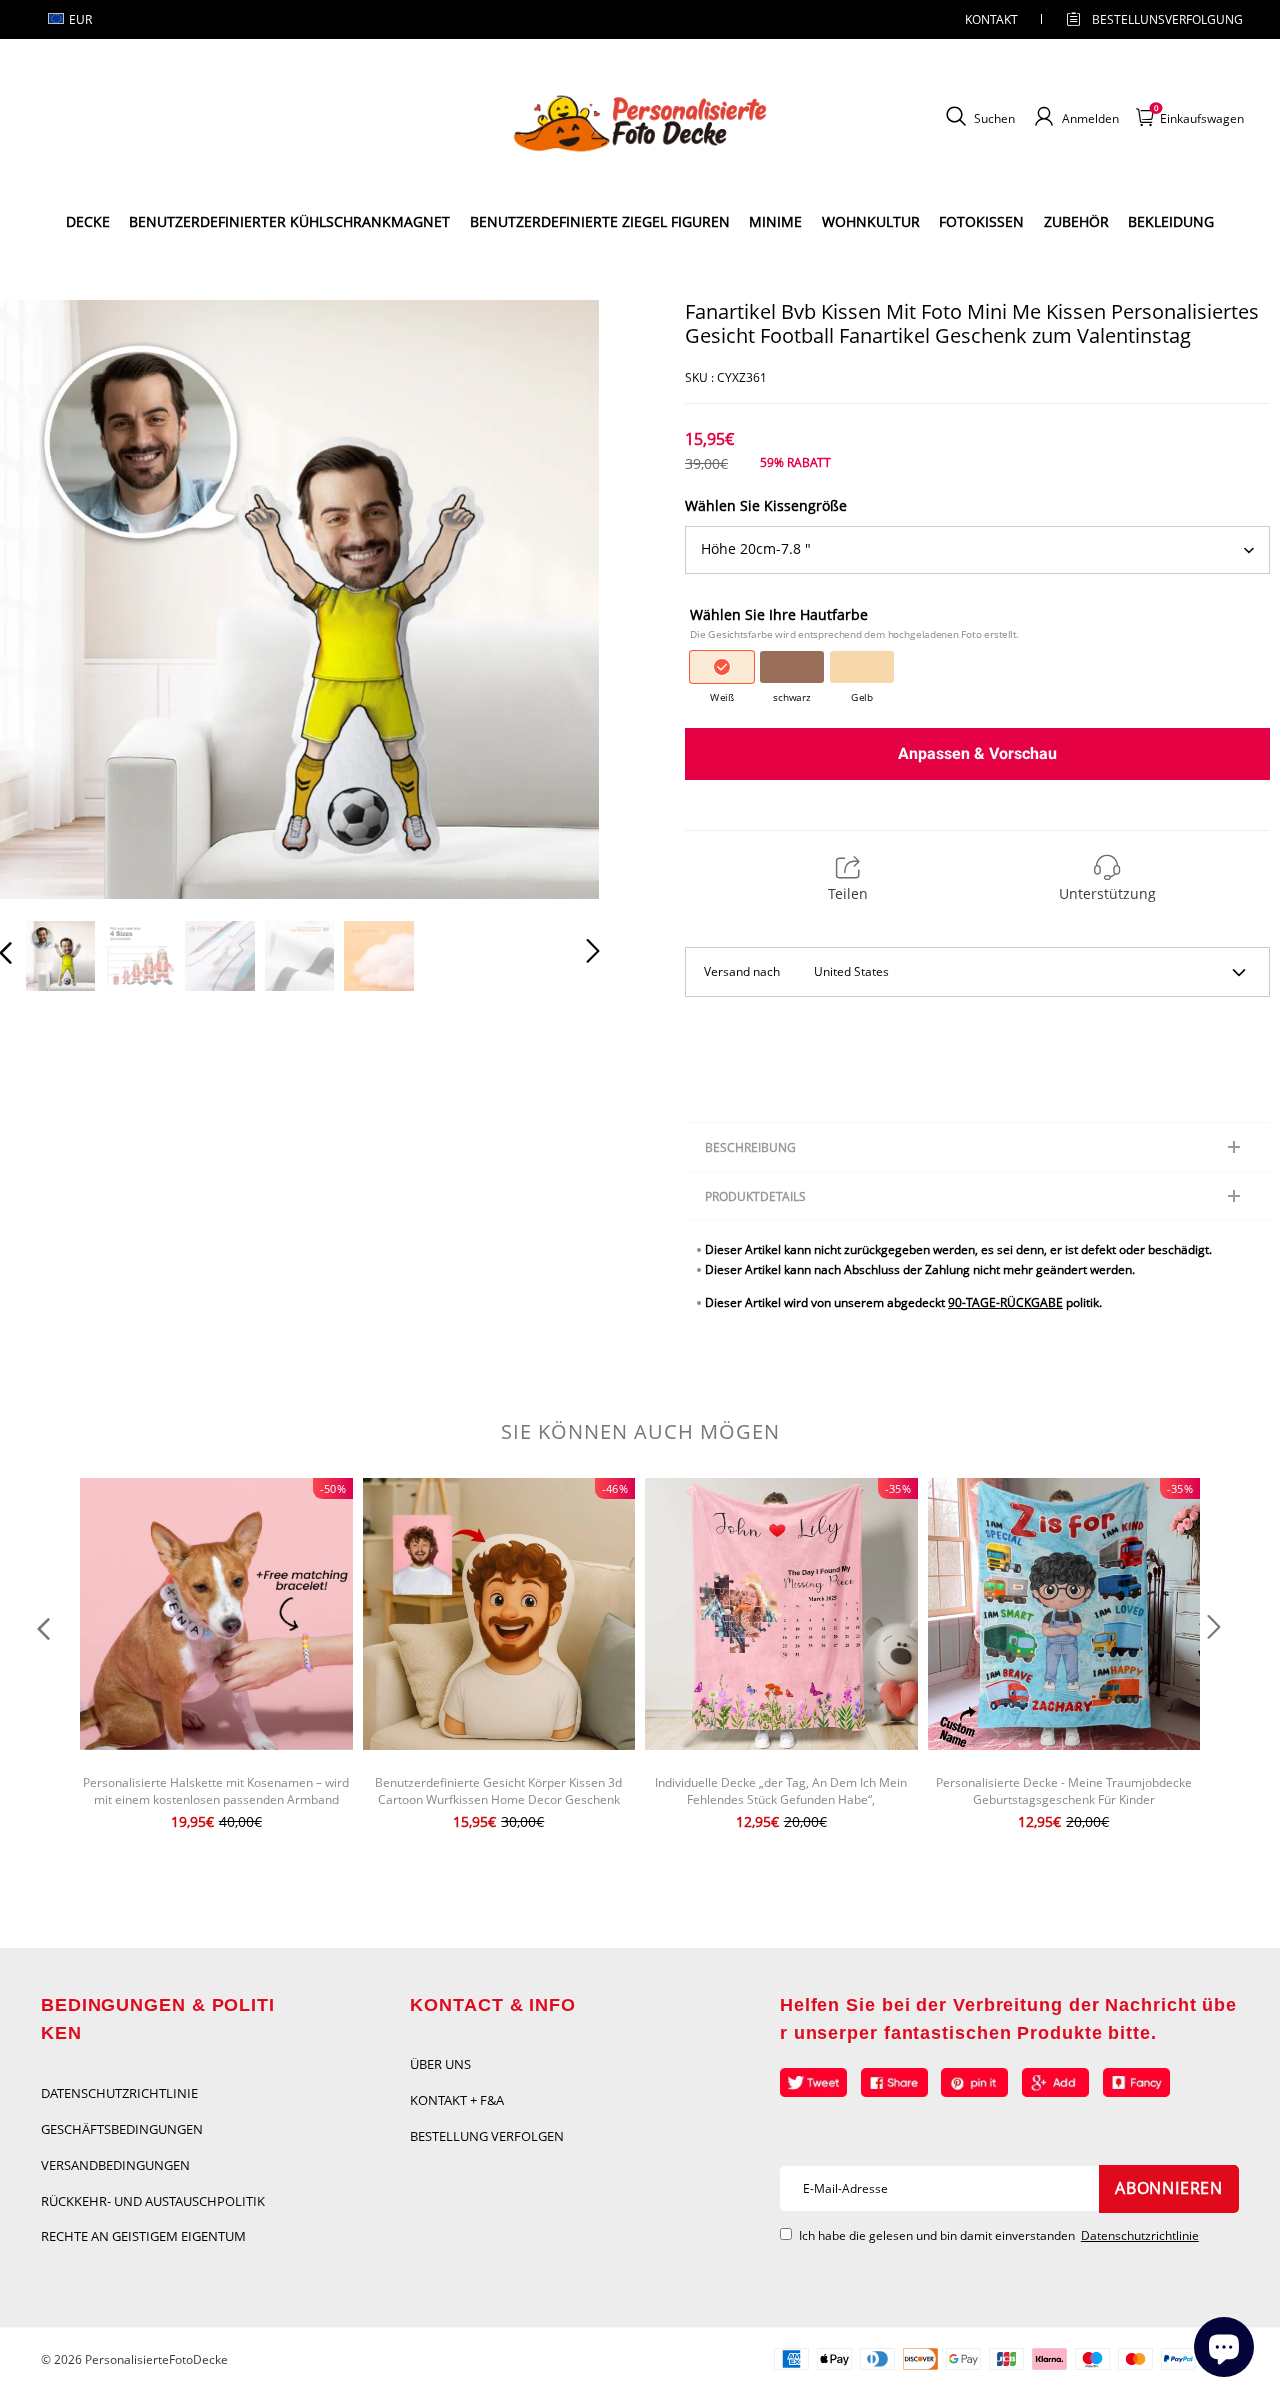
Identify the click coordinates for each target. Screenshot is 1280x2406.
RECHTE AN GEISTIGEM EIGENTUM (143, 2236)
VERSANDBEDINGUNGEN (115, 2165)
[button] (46, 598)
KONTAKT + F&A (457, 2100)
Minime (775, 221)
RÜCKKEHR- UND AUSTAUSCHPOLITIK (153, 2201)
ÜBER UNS (440, 2064)
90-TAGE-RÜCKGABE (1005, 1302)
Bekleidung (1171, 221)
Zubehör (1076, 221)
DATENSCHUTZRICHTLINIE (119, 2093)
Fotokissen (981, 221)
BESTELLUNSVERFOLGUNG (1150, 19)
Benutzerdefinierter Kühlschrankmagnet (289, 221)
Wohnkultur (871, 221)
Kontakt (991, 19)
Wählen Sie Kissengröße (766, 505)
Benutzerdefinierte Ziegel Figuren (600, 221)
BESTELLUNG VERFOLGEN (487, 2136)
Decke (88, 221)
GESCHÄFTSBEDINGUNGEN (122, 2129)
